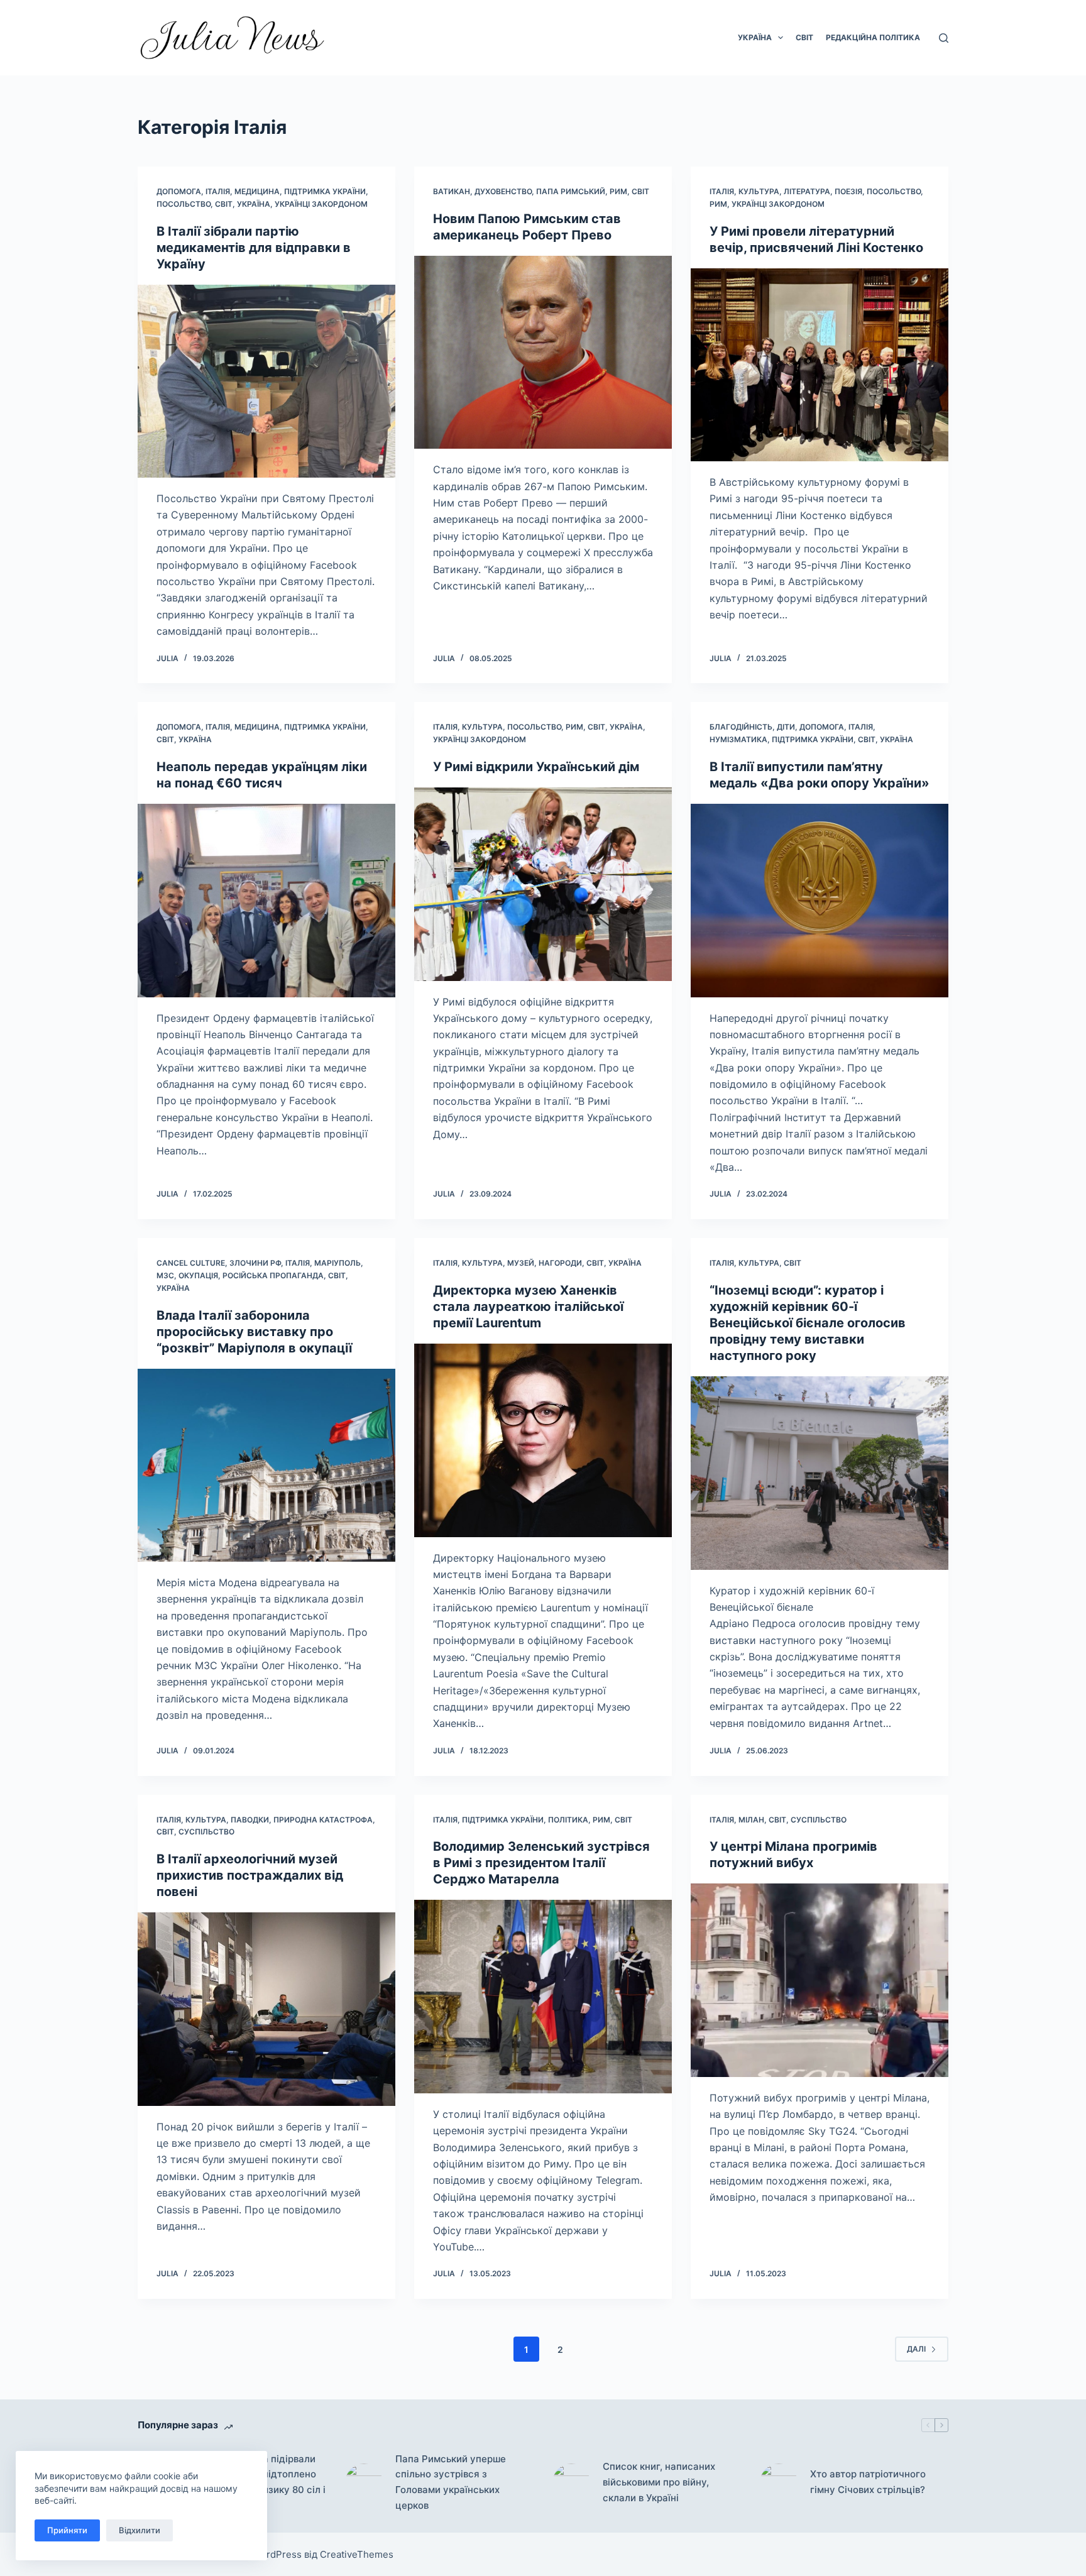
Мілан (751, 1820)
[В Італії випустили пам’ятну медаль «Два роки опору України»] (820, 901)
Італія (218, 191)
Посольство (184, 204)
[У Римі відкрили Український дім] (543, 884)
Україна (755, 37)
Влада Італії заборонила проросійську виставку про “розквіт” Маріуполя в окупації (254, 1332)
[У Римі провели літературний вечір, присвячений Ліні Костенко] (820, 365)
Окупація (198, 1275)
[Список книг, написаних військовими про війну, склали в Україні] (571, 2482)
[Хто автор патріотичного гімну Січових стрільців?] (779, 2482)
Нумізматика (738, 739)
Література (807, 191)
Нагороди (560, 1263)
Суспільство (206, 1832)
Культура (759, 191)
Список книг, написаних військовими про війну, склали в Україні (659, 2482)
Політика (568, 1820)
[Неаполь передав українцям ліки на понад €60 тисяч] (266, 901)
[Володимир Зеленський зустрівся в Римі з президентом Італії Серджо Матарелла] (543, 1997)
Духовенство (503, 191)
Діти (786, 727)
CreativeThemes (357, 2554)
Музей (521, 1263)
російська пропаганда (273, 1275)
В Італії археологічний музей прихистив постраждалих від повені (250, 1875)
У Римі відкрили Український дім (536, 767)
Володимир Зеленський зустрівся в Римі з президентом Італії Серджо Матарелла (541, 1863)
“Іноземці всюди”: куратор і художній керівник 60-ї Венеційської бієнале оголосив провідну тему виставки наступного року (808, 1323)
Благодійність (741, 727)
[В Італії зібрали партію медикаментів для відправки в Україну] (266, 381)
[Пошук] (944, 38)
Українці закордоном (321, 204)
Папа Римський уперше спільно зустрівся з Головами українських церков (451, 2482)
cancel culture (191, 1263)
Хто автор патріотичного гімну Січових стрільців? (868, 2482)
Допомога (179, 191)
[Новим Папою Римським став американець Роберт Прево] (543, 353)
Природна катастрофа (323, 1820)
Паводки (250, 1820)
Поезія (848, 191)
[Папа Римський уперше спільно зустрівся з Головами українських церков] (364, 2482)
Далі (916, 2349)
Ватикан (452, 191)
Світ (804, 37)
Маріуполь (337, 1263)
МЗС (165, 1275)
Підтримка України (325, 191)
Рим (618, 191)
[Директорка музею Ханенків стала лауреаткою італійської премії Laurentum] (543, 1440)
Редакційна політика (873, 37)
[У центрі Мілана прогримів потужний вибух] (820, 1980)
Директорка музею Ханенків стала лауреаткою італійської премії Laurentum (528, 1307)
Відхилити (140, 2530)
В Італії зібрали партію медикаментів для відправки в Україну (254, 248)
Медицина (257, 191)
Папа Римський (571, 191)
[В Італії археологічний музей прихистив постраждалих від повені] (266, 2009)
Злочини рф (255, 1263)
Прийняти (67, 2530)
